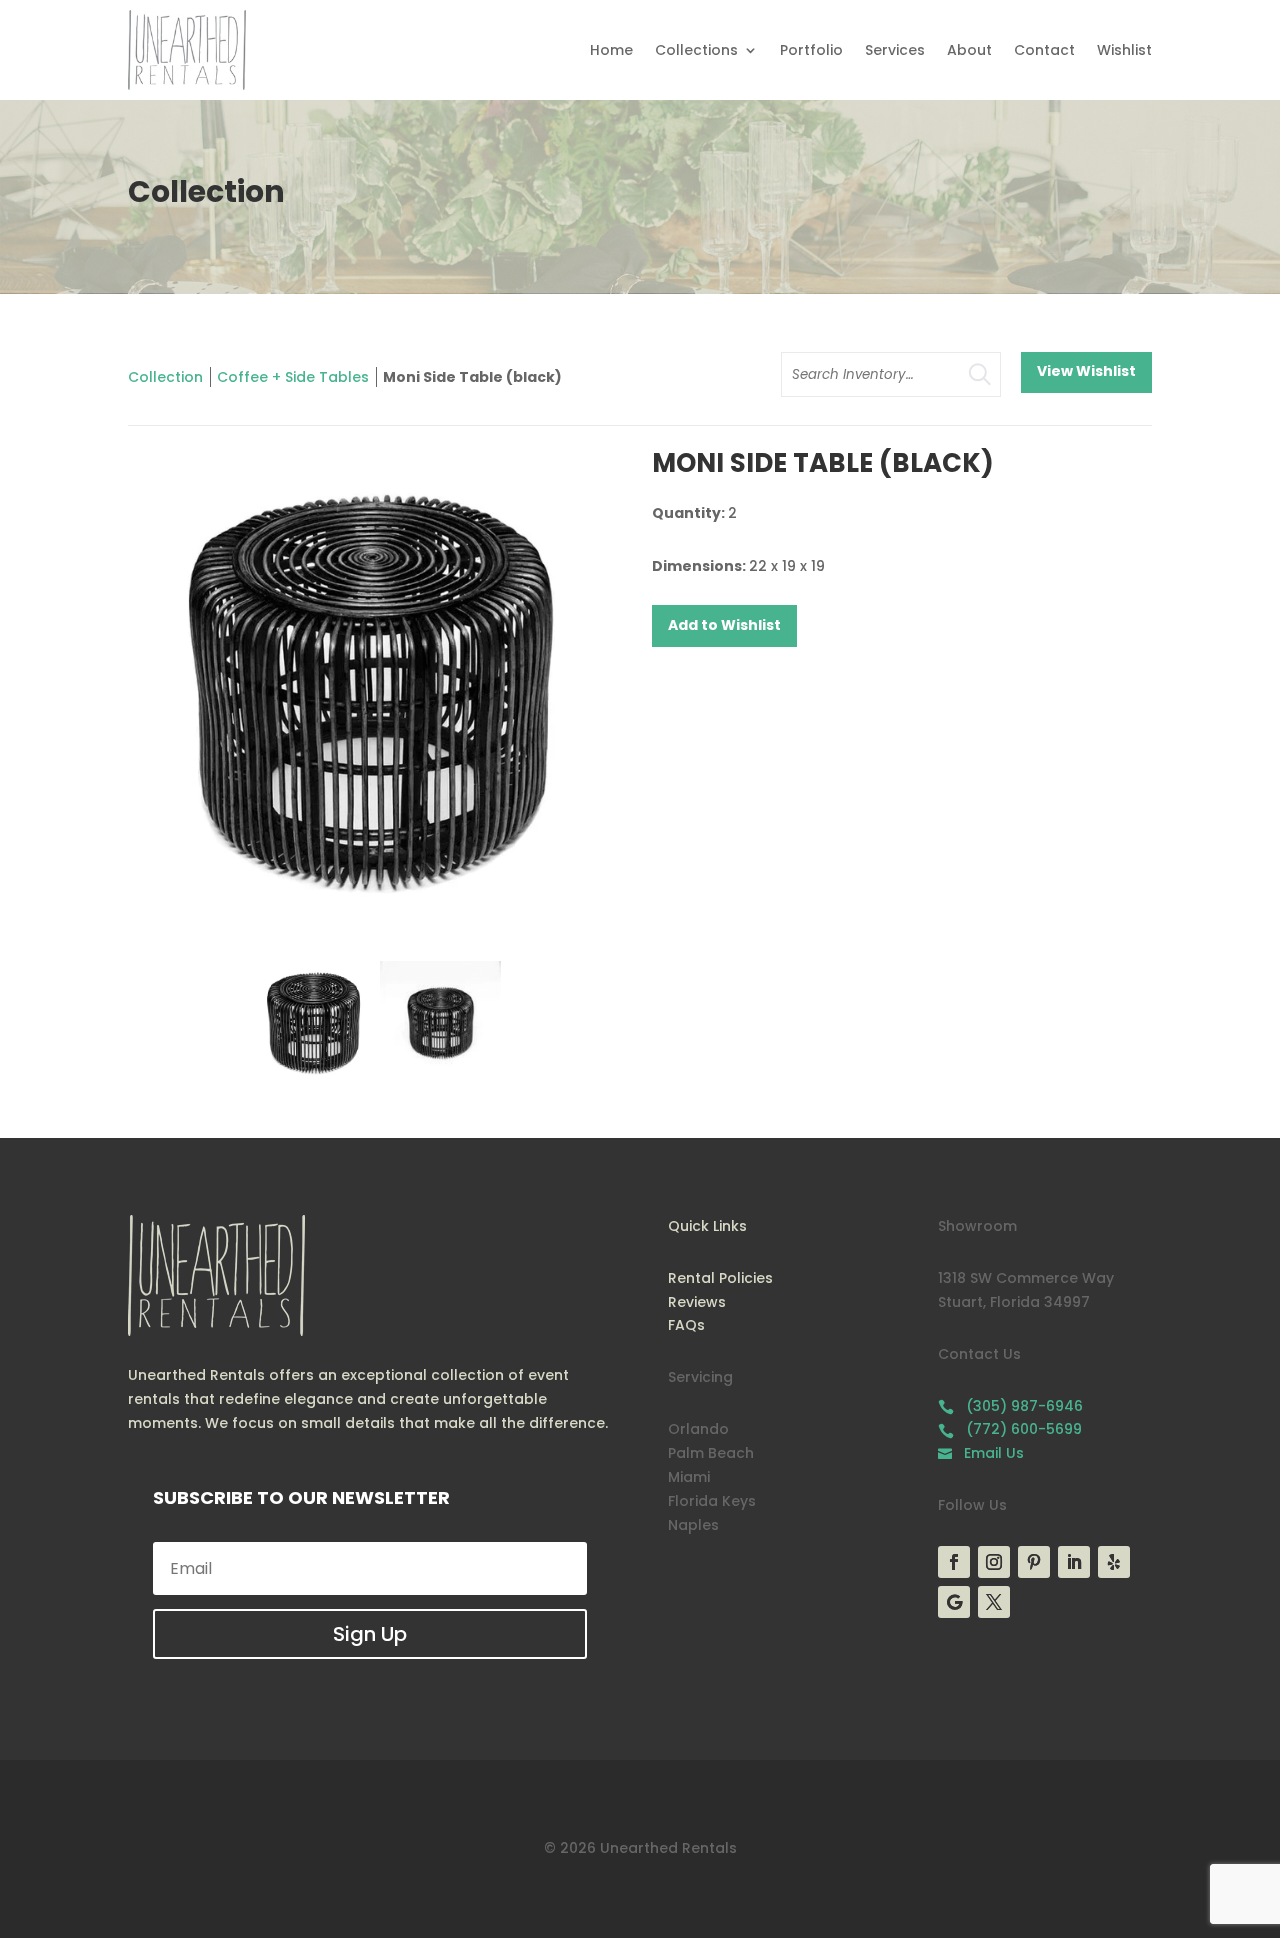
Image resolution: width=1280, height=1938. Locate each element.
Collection (165, 377)
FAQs (686, 1325)
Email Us (981, 1453)
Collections (696, 50)
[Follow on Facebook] (954, 1562)
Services (895, 50)
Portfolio (811, 50)
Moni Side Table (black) (472, 377)
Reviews (697, 1302)
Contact (1044, 50)
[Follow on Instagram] (994, 1562)
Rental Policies (720, 1278)
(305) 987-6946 (1010, 1406)
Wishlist (1124, 50)
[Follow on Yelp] (1114, 1562)
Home (611, 50)
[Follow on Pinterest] (1034, 1562)
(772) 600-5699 (1010, 1429)
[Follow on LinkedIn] (1074, 1562)
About (969, 50)
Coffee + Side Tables (293, 377)
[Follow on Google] (954, 1602)
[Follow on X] (994, 1602)
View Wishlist (1086, 371)
